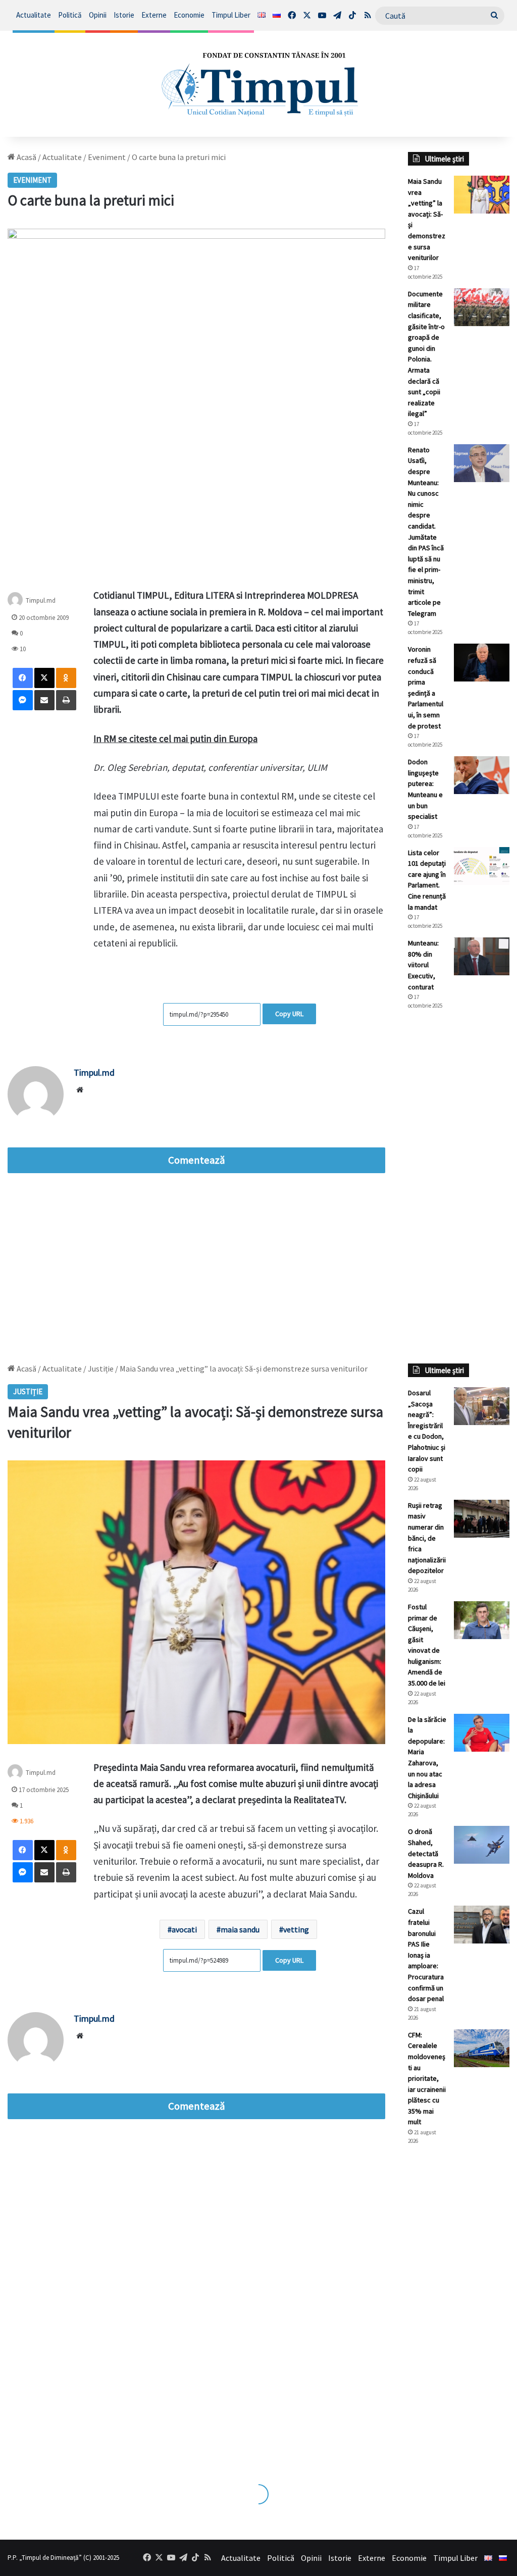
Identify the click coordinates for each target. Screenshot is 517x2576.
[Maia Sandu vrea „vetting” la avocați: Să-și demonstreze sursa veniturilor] (482, 195)
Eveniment (107, 157)
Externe (154, 15)
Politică (70, 15)
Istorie (124, 15)
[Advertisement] (459, 1187)
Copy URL (289, 1014)
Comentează (196, 1160)
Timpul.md (94, 1072)
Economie (189, 15)
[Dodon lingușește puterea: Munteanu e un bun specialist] (482, 775)
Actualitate (34, 15)
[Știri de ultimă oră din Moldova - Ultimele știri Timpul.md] (258, 84)
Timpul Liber (231, 15)
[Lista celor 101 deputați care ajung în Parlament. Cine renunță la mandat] (482, 866)
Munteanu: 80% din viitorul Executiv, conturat (423, 965)
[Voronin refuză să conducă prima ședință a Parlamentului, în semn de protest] (482, 663)
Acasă (26, 157)
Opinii (98, 15)
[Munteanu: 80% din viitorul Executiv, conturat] (482, 956)
